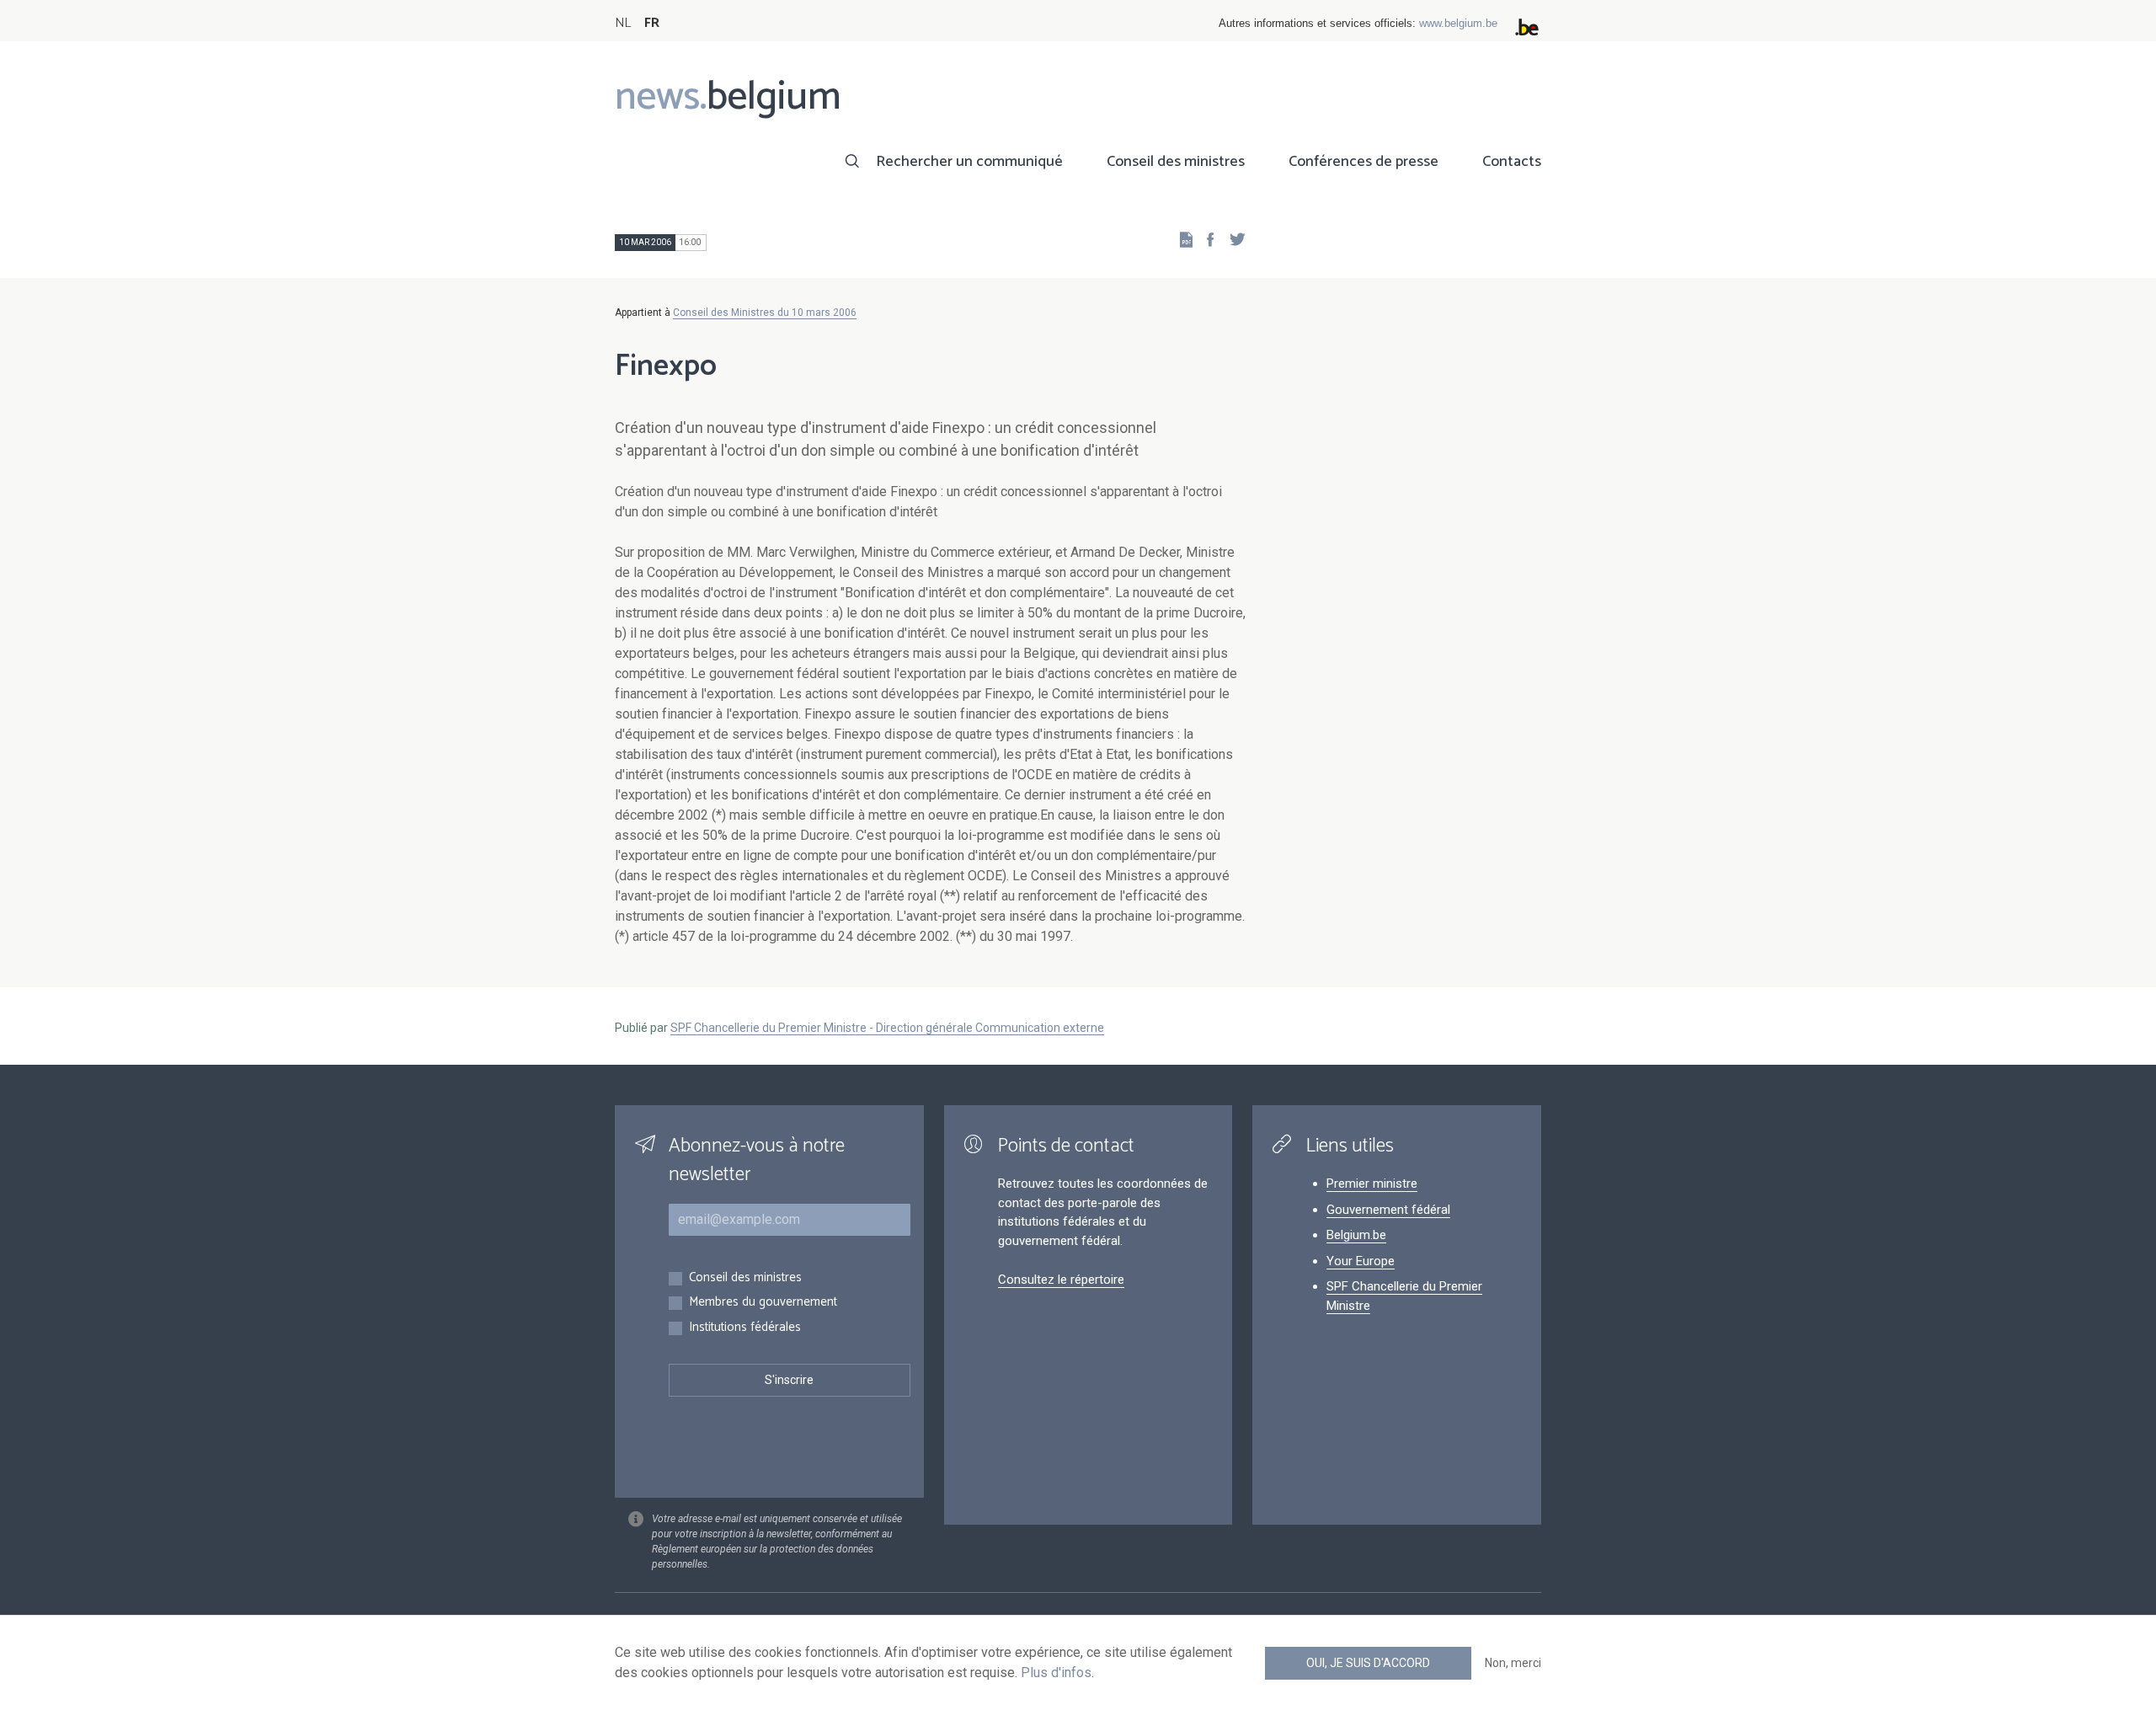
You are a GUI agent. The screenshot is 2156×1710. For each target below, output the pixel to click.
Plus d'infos (1056, 1673)
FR (652, 23)
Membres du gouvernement (763, 1303)
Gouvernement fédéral (1388, 1210)
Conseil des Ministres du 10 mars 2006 (765, 313)
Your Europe (1361, 1261)
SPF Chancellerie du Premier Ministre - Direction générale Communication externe (887, 1028)
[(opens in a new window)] (1205, 239)
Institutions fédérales (745, 1328)
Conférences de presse (1364, 162)
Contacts (1512, 162)
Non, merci (1513, 1663)
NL (623, 23)
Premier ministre (1372, 1184)
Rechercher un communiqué (969, 162)
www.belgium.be (1458, 23)
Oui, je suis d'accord (1368, 1663)
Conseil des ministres (1176, 162)
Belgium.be (1356, 1235)
